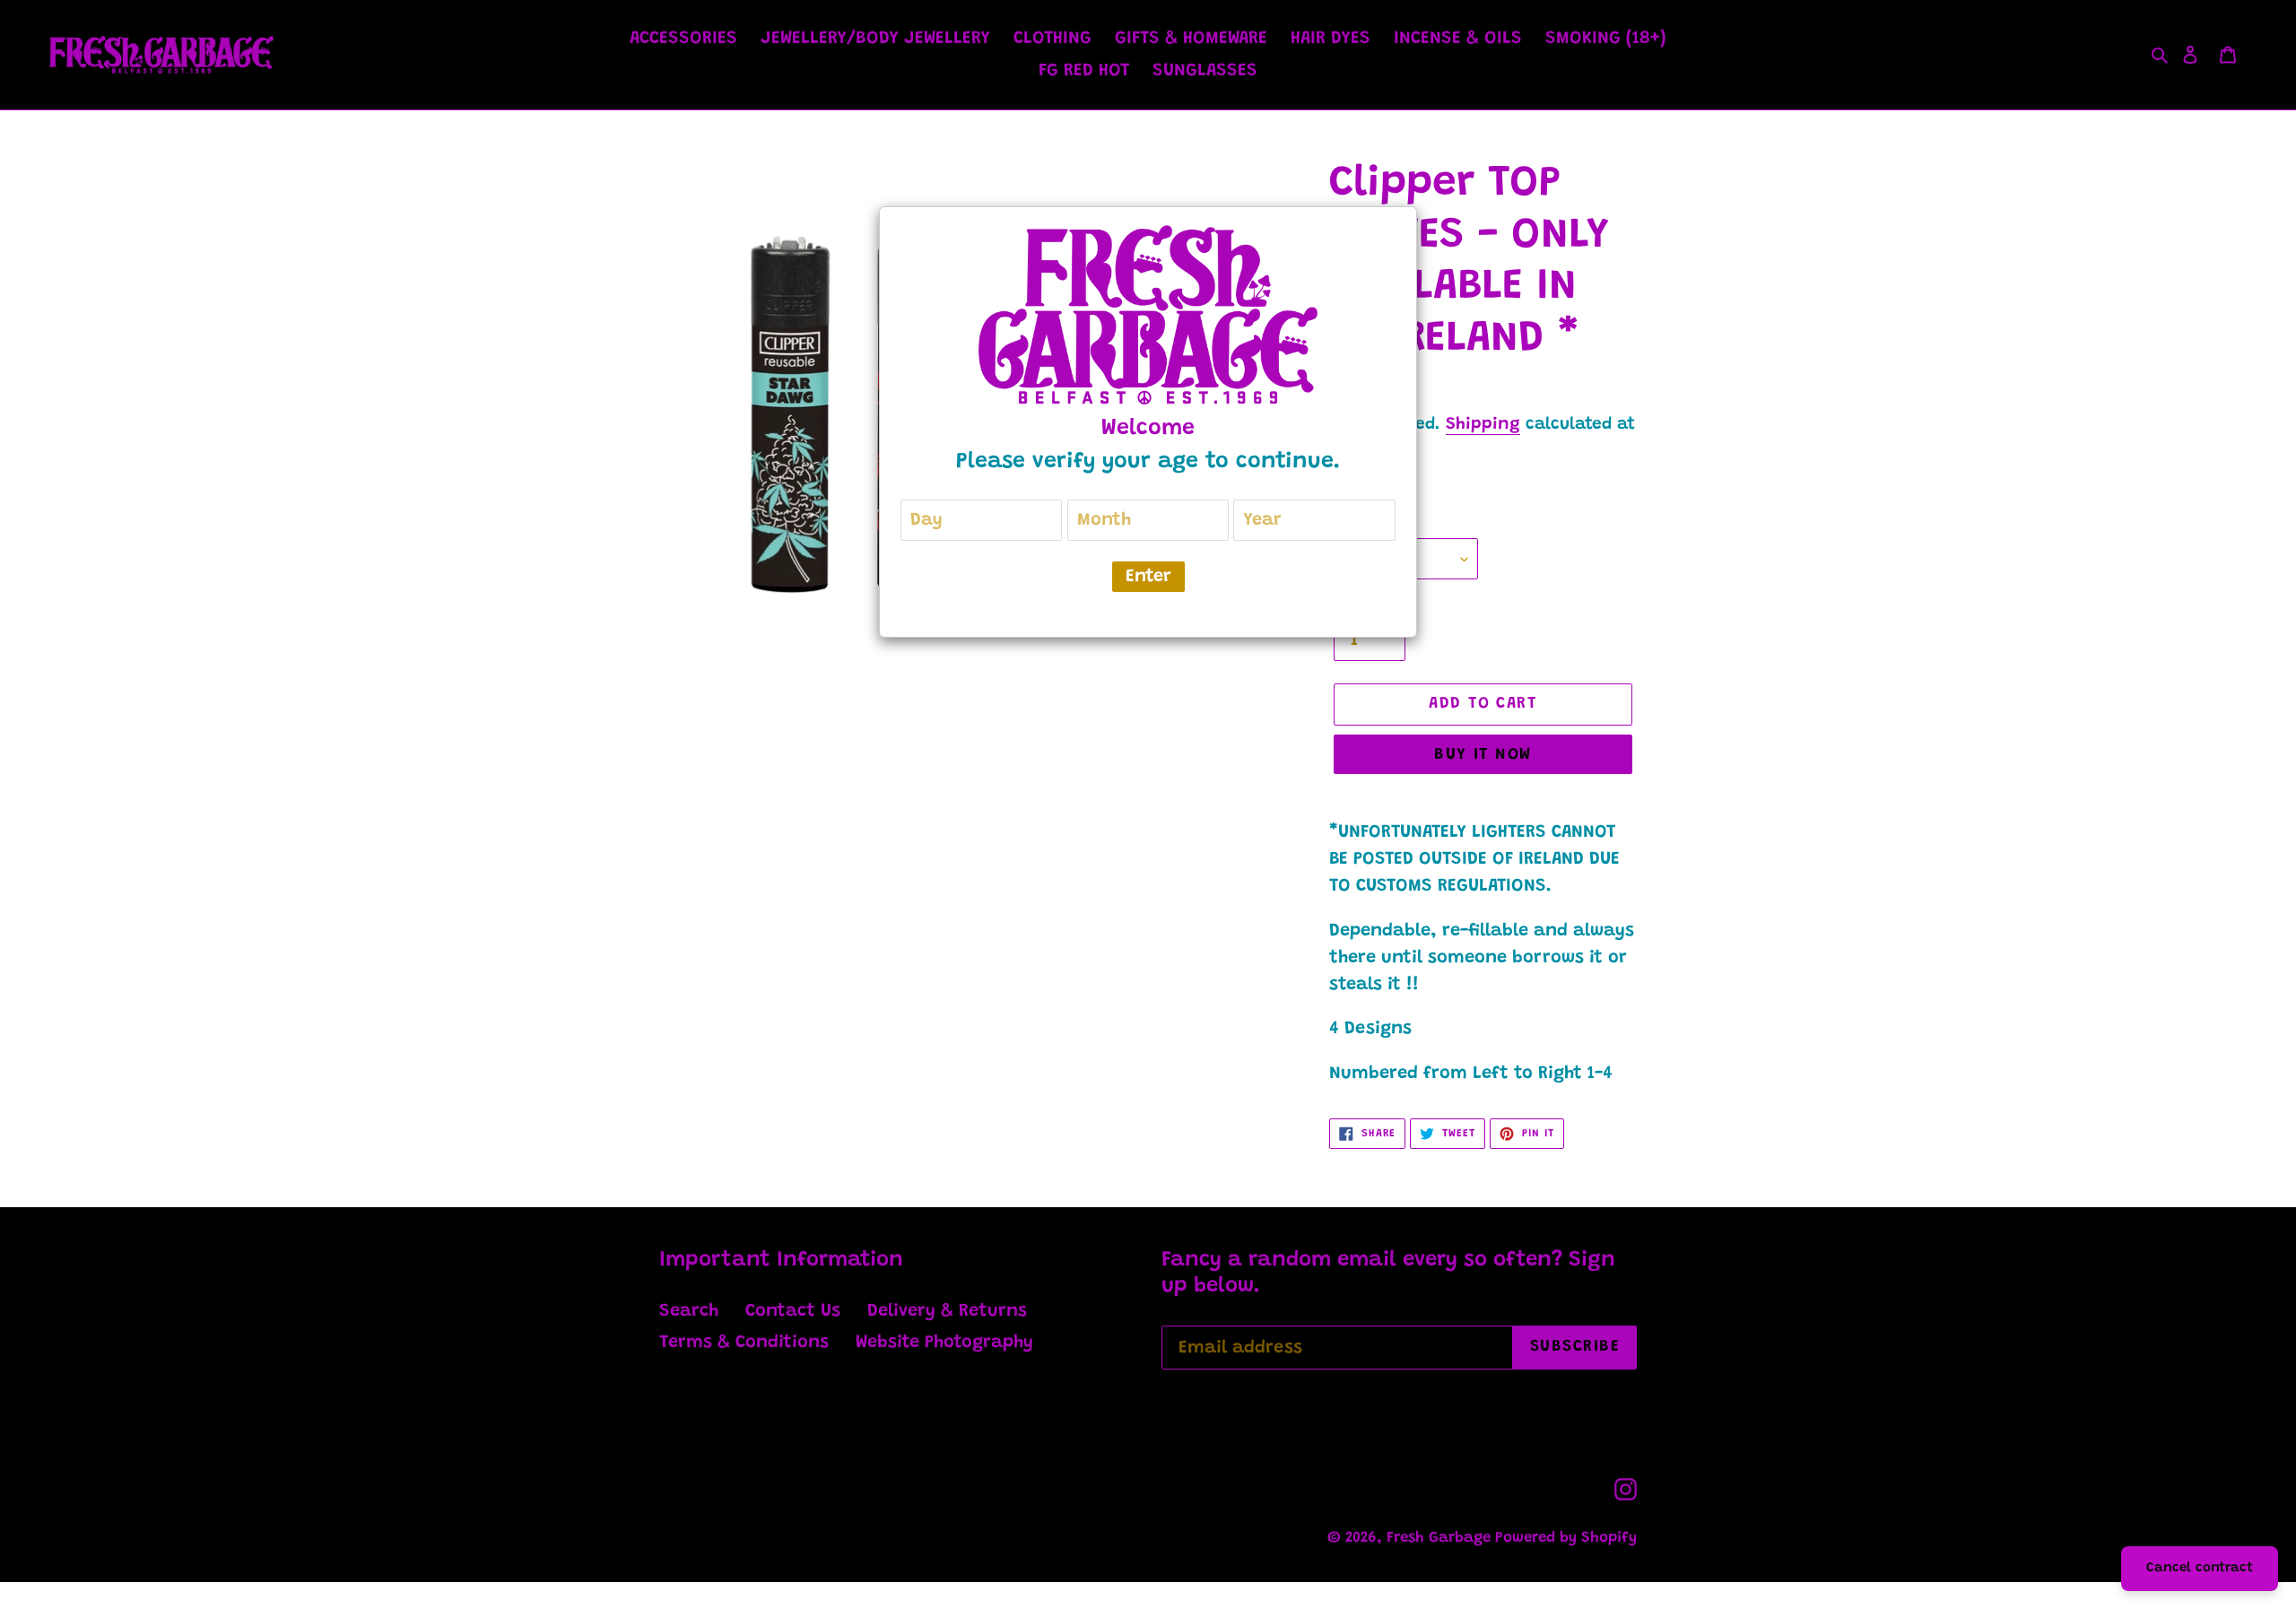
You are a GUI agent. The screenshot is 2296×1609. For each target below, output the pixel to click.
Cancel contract (2200, 1568)
